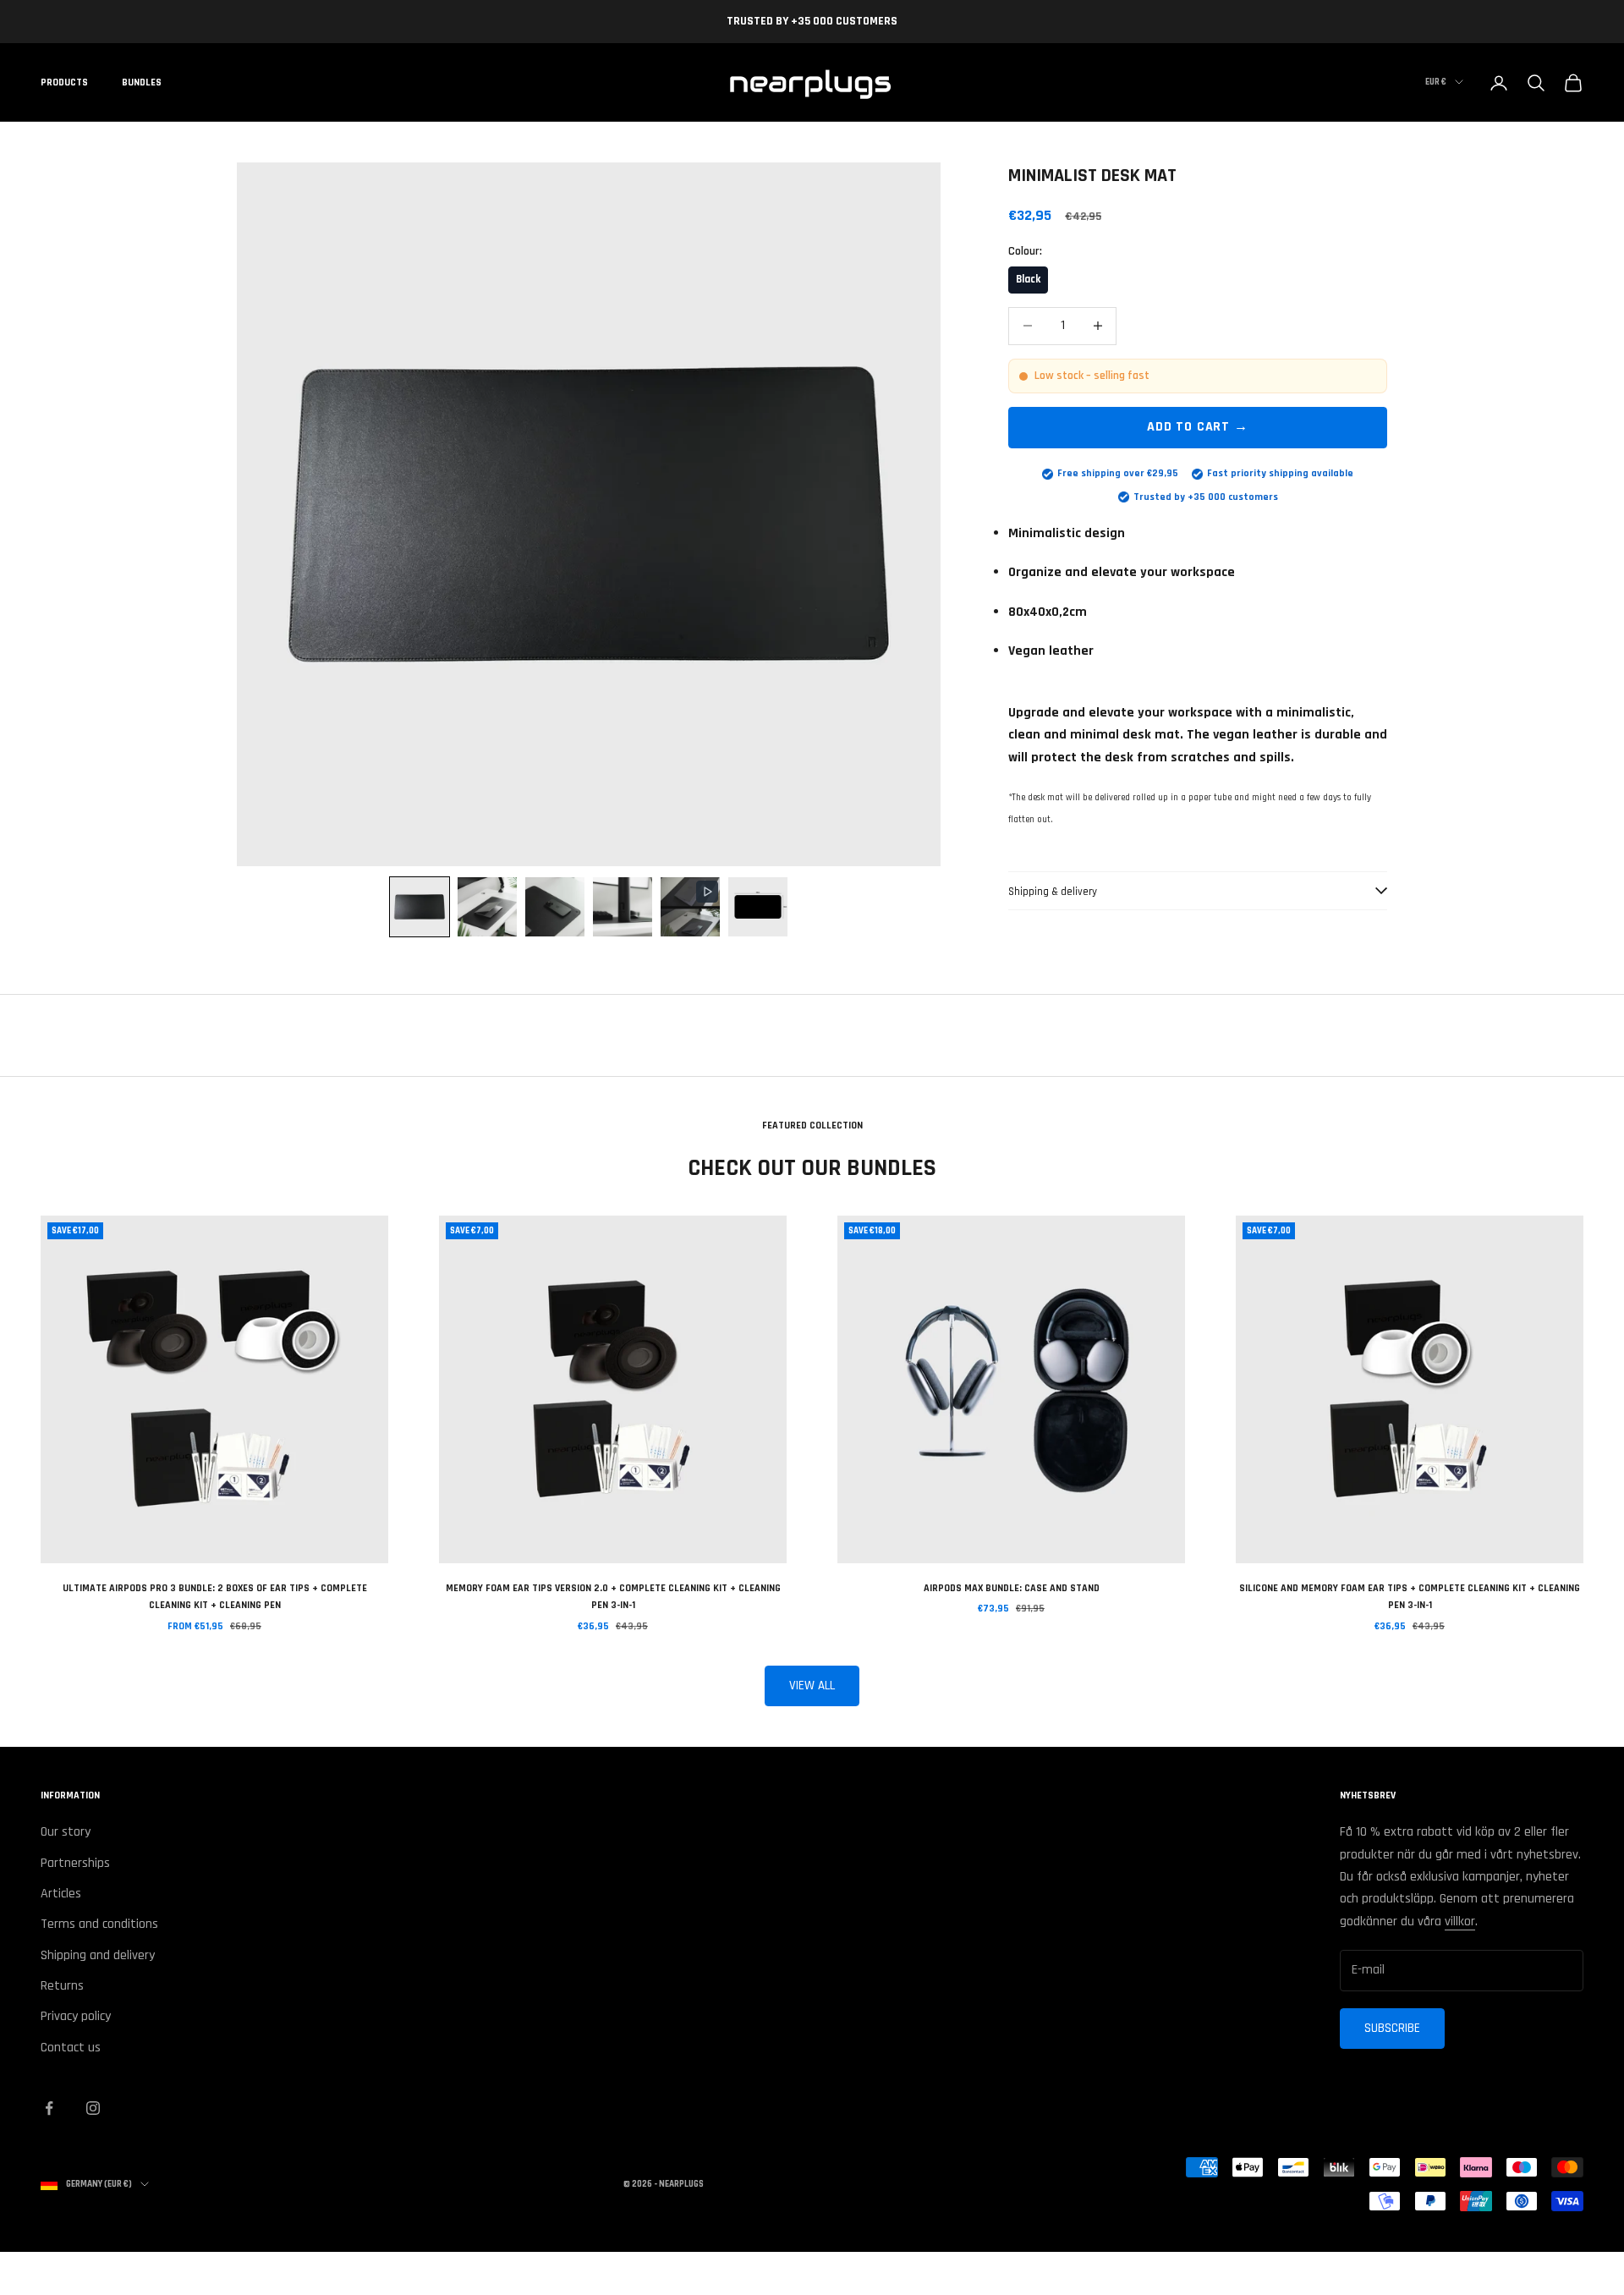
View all (812, 1686)
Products (64, 82)
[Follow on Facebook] (49, 2108)
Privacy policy (76, 2016)
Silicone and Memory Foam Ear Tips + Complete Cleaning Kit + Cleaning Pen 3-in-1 (1410, 1597)
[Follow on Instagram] (93, 2108)
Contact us (71, 2048)
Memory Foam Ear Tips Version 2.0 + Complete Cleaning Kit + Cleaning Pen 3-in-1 (613, 1597)
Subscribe (1392, 2028)
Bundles (142, 82)
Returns (62, 1986)
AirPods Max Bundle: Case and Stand (1012, 1588)
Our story (66, 1832)
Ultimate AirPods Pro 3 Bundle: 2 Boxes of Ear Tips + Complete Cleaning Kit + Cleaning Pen (215, 1597)
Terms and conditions (99, 1924)
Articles (61, 1894)
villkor (1460, 1922)
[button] (420, 907)
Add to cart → (1197, 427)
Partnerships (75, 1863)
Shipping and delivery (98, 1955)
